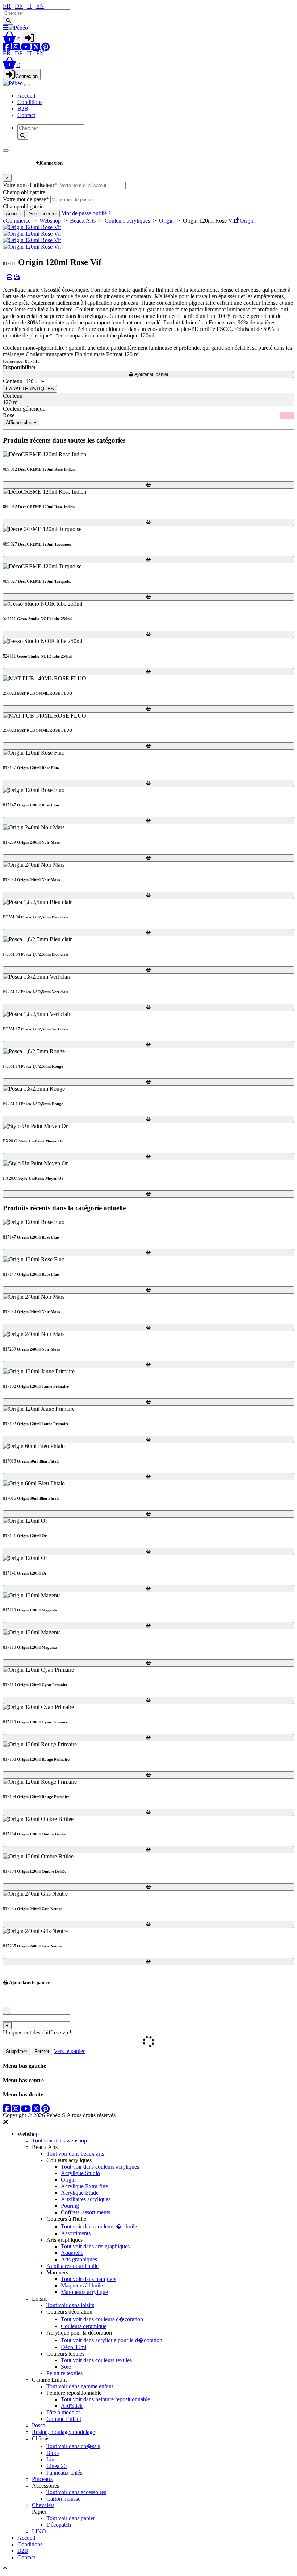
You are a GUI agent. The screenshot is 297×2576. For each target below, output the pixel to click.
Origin (166, 221)
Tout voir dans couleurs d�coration (102, 2319)
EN (40, 6)
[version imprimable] (9, 277)
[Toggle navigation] (27, 85)
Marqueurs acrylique (84, 2292)
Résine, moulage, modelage (63, 2432)
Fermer (42, 2051)
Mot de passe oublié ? (86, 213)
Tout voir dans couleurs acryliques (100, 2167)
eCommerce (17, 221)
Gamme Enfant (64, 2419)
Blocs (53, 2453)
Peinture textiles (64, 2373)
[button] (12, 39)
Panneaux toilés (64, 2473)
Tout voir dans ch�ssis (73, 2446)
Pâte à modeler (63, 2412)
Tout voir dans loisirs (70, 2305)
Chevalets (43, 2505)
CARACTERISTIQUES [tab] (30, 389)
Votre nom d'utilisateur (30, 185)
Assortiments (76, 2233)
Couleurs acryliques (127, 221)
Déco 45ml (74, 2347)
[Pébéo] (14, 83)
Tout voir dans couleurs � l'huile (99, 2226)
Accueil (26, 96)
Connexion (27, 76)
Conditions (30, 102)
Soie (66, 2367)
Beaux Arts (83, 221)
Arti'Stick (72, 2406)
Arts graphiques (79, 2259)
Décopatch (59, 2525)
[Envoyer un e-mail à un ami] (17, 277)
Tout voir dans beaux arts (75, 2154)
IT (30, 6)
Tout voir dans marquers (89, 2279)
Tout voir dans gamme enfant (80, 2386)
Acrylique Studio (80, 2173)
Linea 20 (57, 2466)
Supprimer (16, 2051)
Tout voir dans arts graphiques (95, 2246)
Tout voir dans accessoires (76, 2492)
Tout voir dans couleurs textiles (96, 2360)
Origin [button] (247, 221)
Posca (39, 2425)
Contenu (13, 381)
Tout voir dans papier (71, 2518)
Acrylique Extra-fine (84, 2186)
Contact (26, 115)
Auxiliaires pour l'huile (72, 2266)
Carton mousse (63, 2499)
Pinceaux (42, 2479)
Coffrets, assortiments (85, 2212)
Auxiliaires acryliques (86, 2199)
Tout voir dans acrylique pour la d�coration (112, 2340)
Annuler (14, 214)
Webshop (19, 159)
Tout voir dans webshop (59, 2141)
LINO (39, 2531)
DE (19, 6)
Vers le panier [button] (69, 2051)
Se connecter (43, 214)
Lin (50, 2459)
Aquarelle (72, 2253)
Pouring (70, 2206)
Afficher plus (20, 422)
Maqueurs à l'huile (82, 2285)
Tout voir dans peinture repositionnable (105, 2399)
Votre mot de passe (26, 199)
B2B (23, 109)
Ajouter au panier (151, 374)
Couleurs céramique (84, 2326)
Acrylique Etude (80, 2193)
